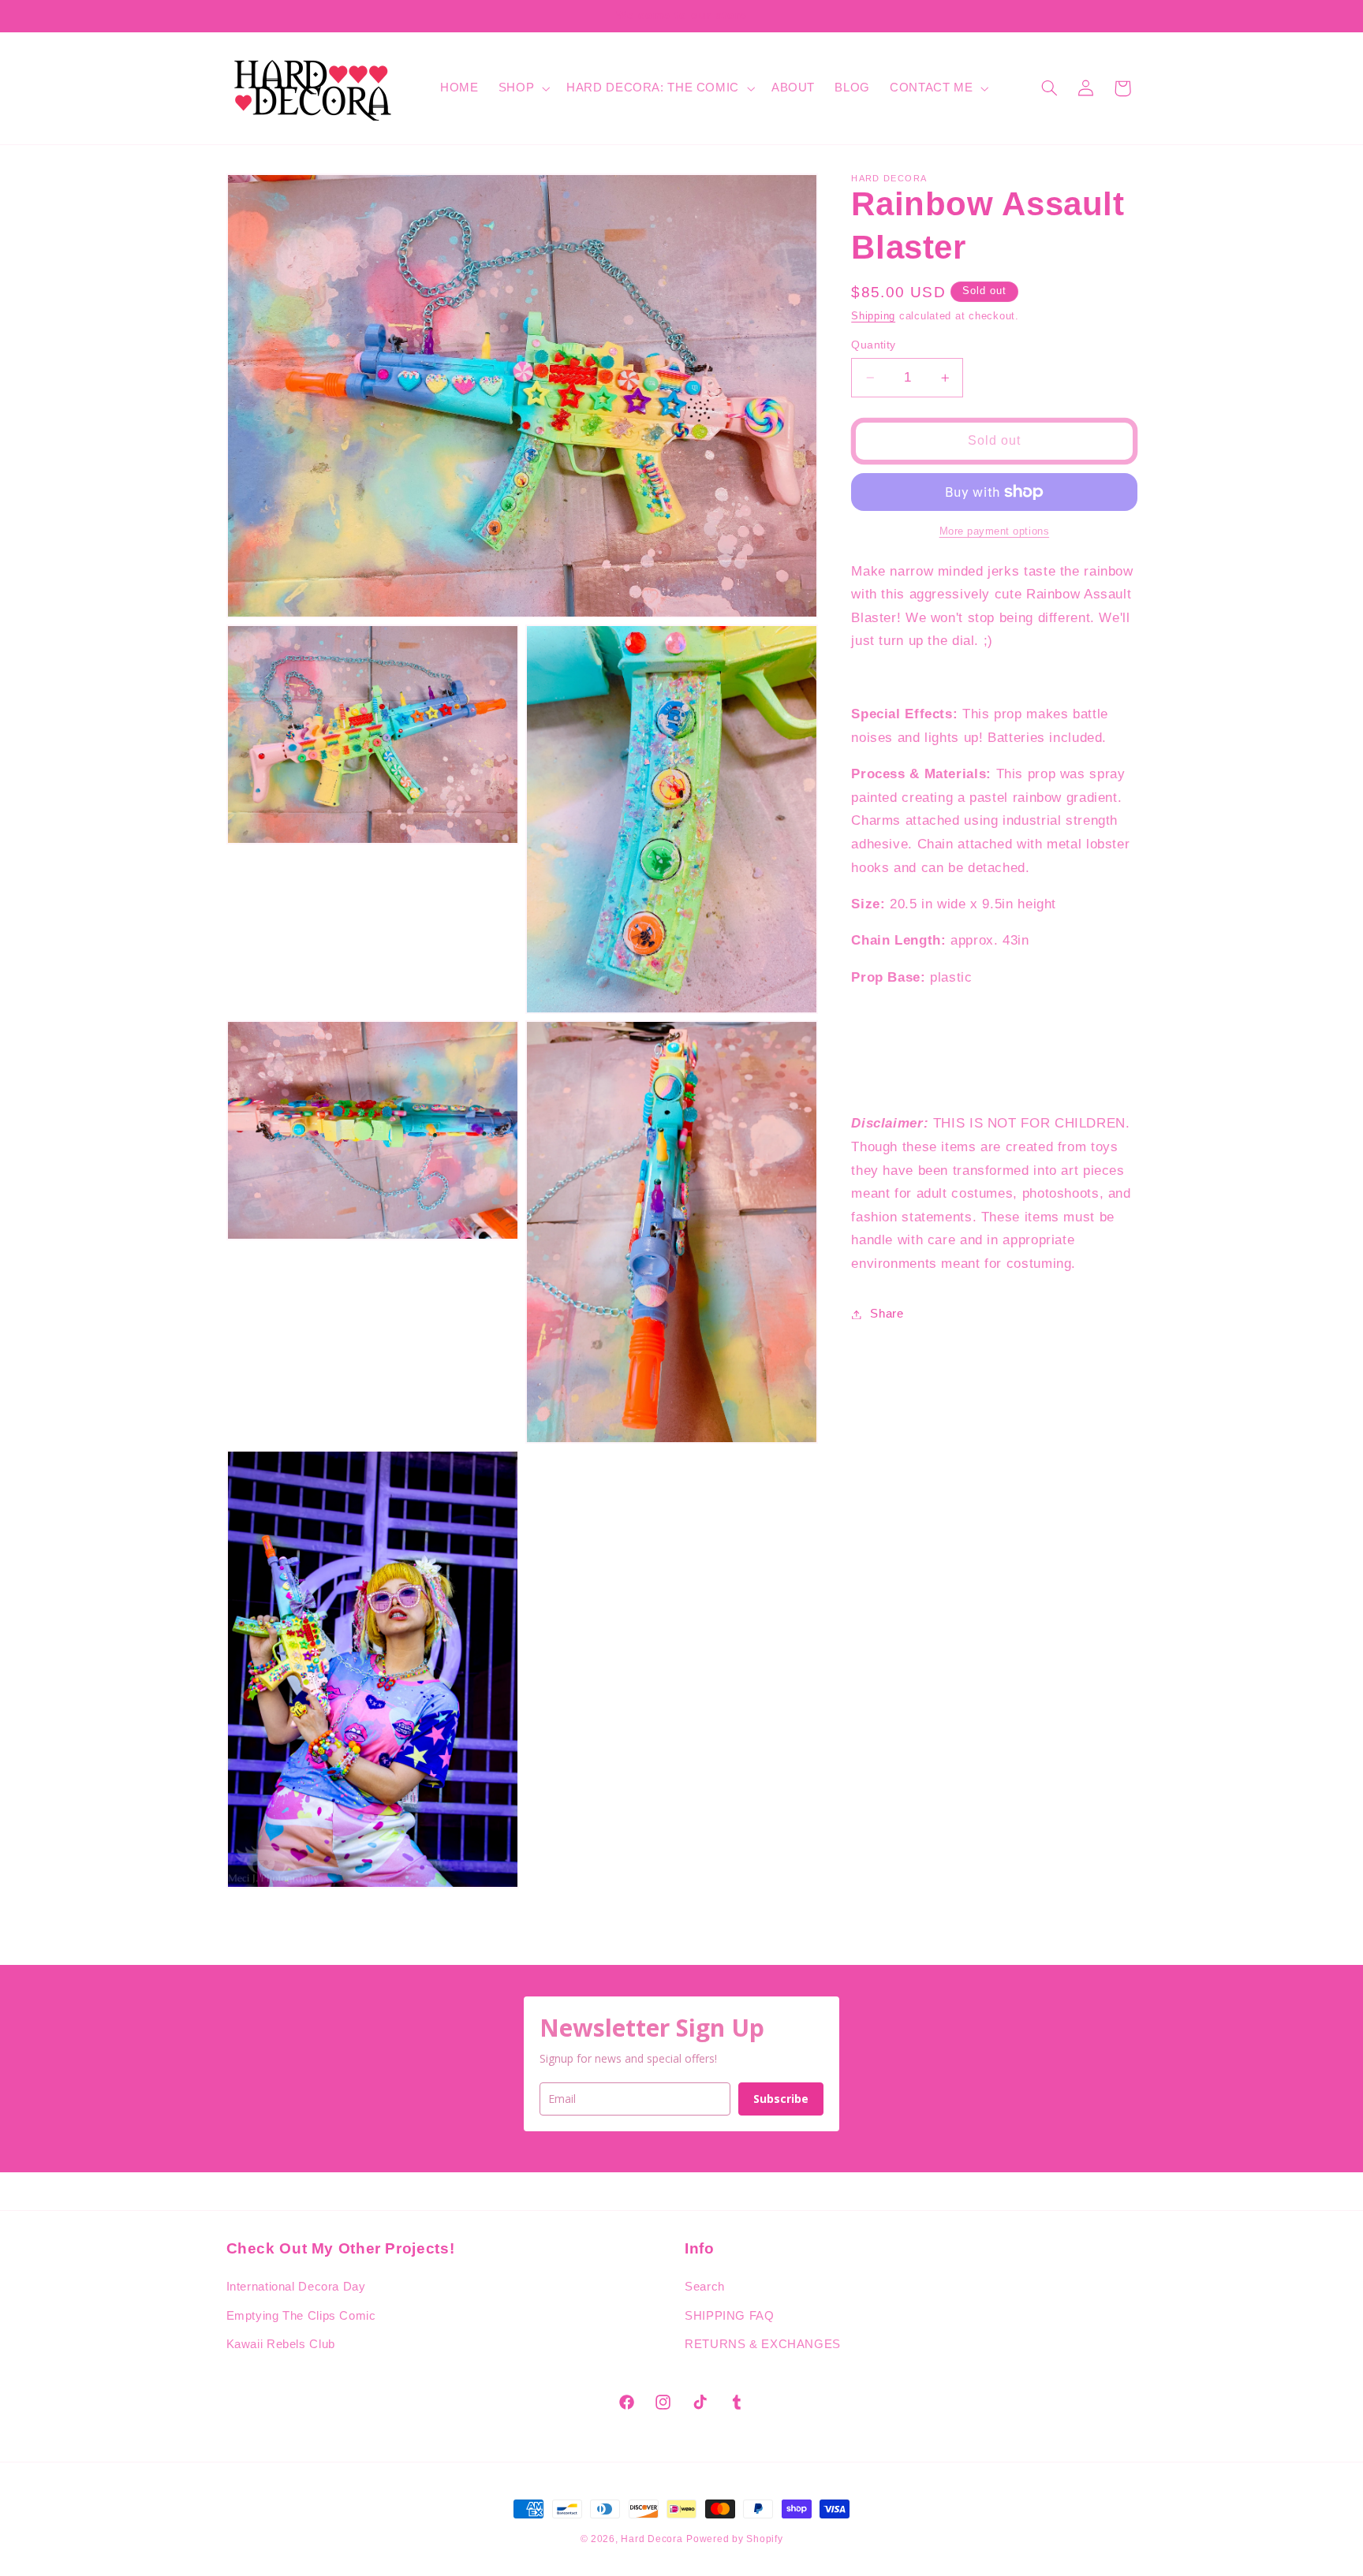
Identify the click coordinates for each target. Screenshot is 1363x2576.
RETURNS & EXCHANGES (763, 2344)
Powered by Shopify (734, 2539)
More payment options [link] (995, 531)
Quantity (873, 345)
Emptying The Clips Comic (301, 2316)
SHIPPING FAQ (730, 2316)
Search (705, 2287)
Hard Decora (652, 2539)
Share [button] (887, 1314)
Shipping (873, 316)
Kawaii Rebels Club (281, 2344)
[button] (522, 88)
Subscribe (781, 2099)
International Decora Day (296, 2287)
